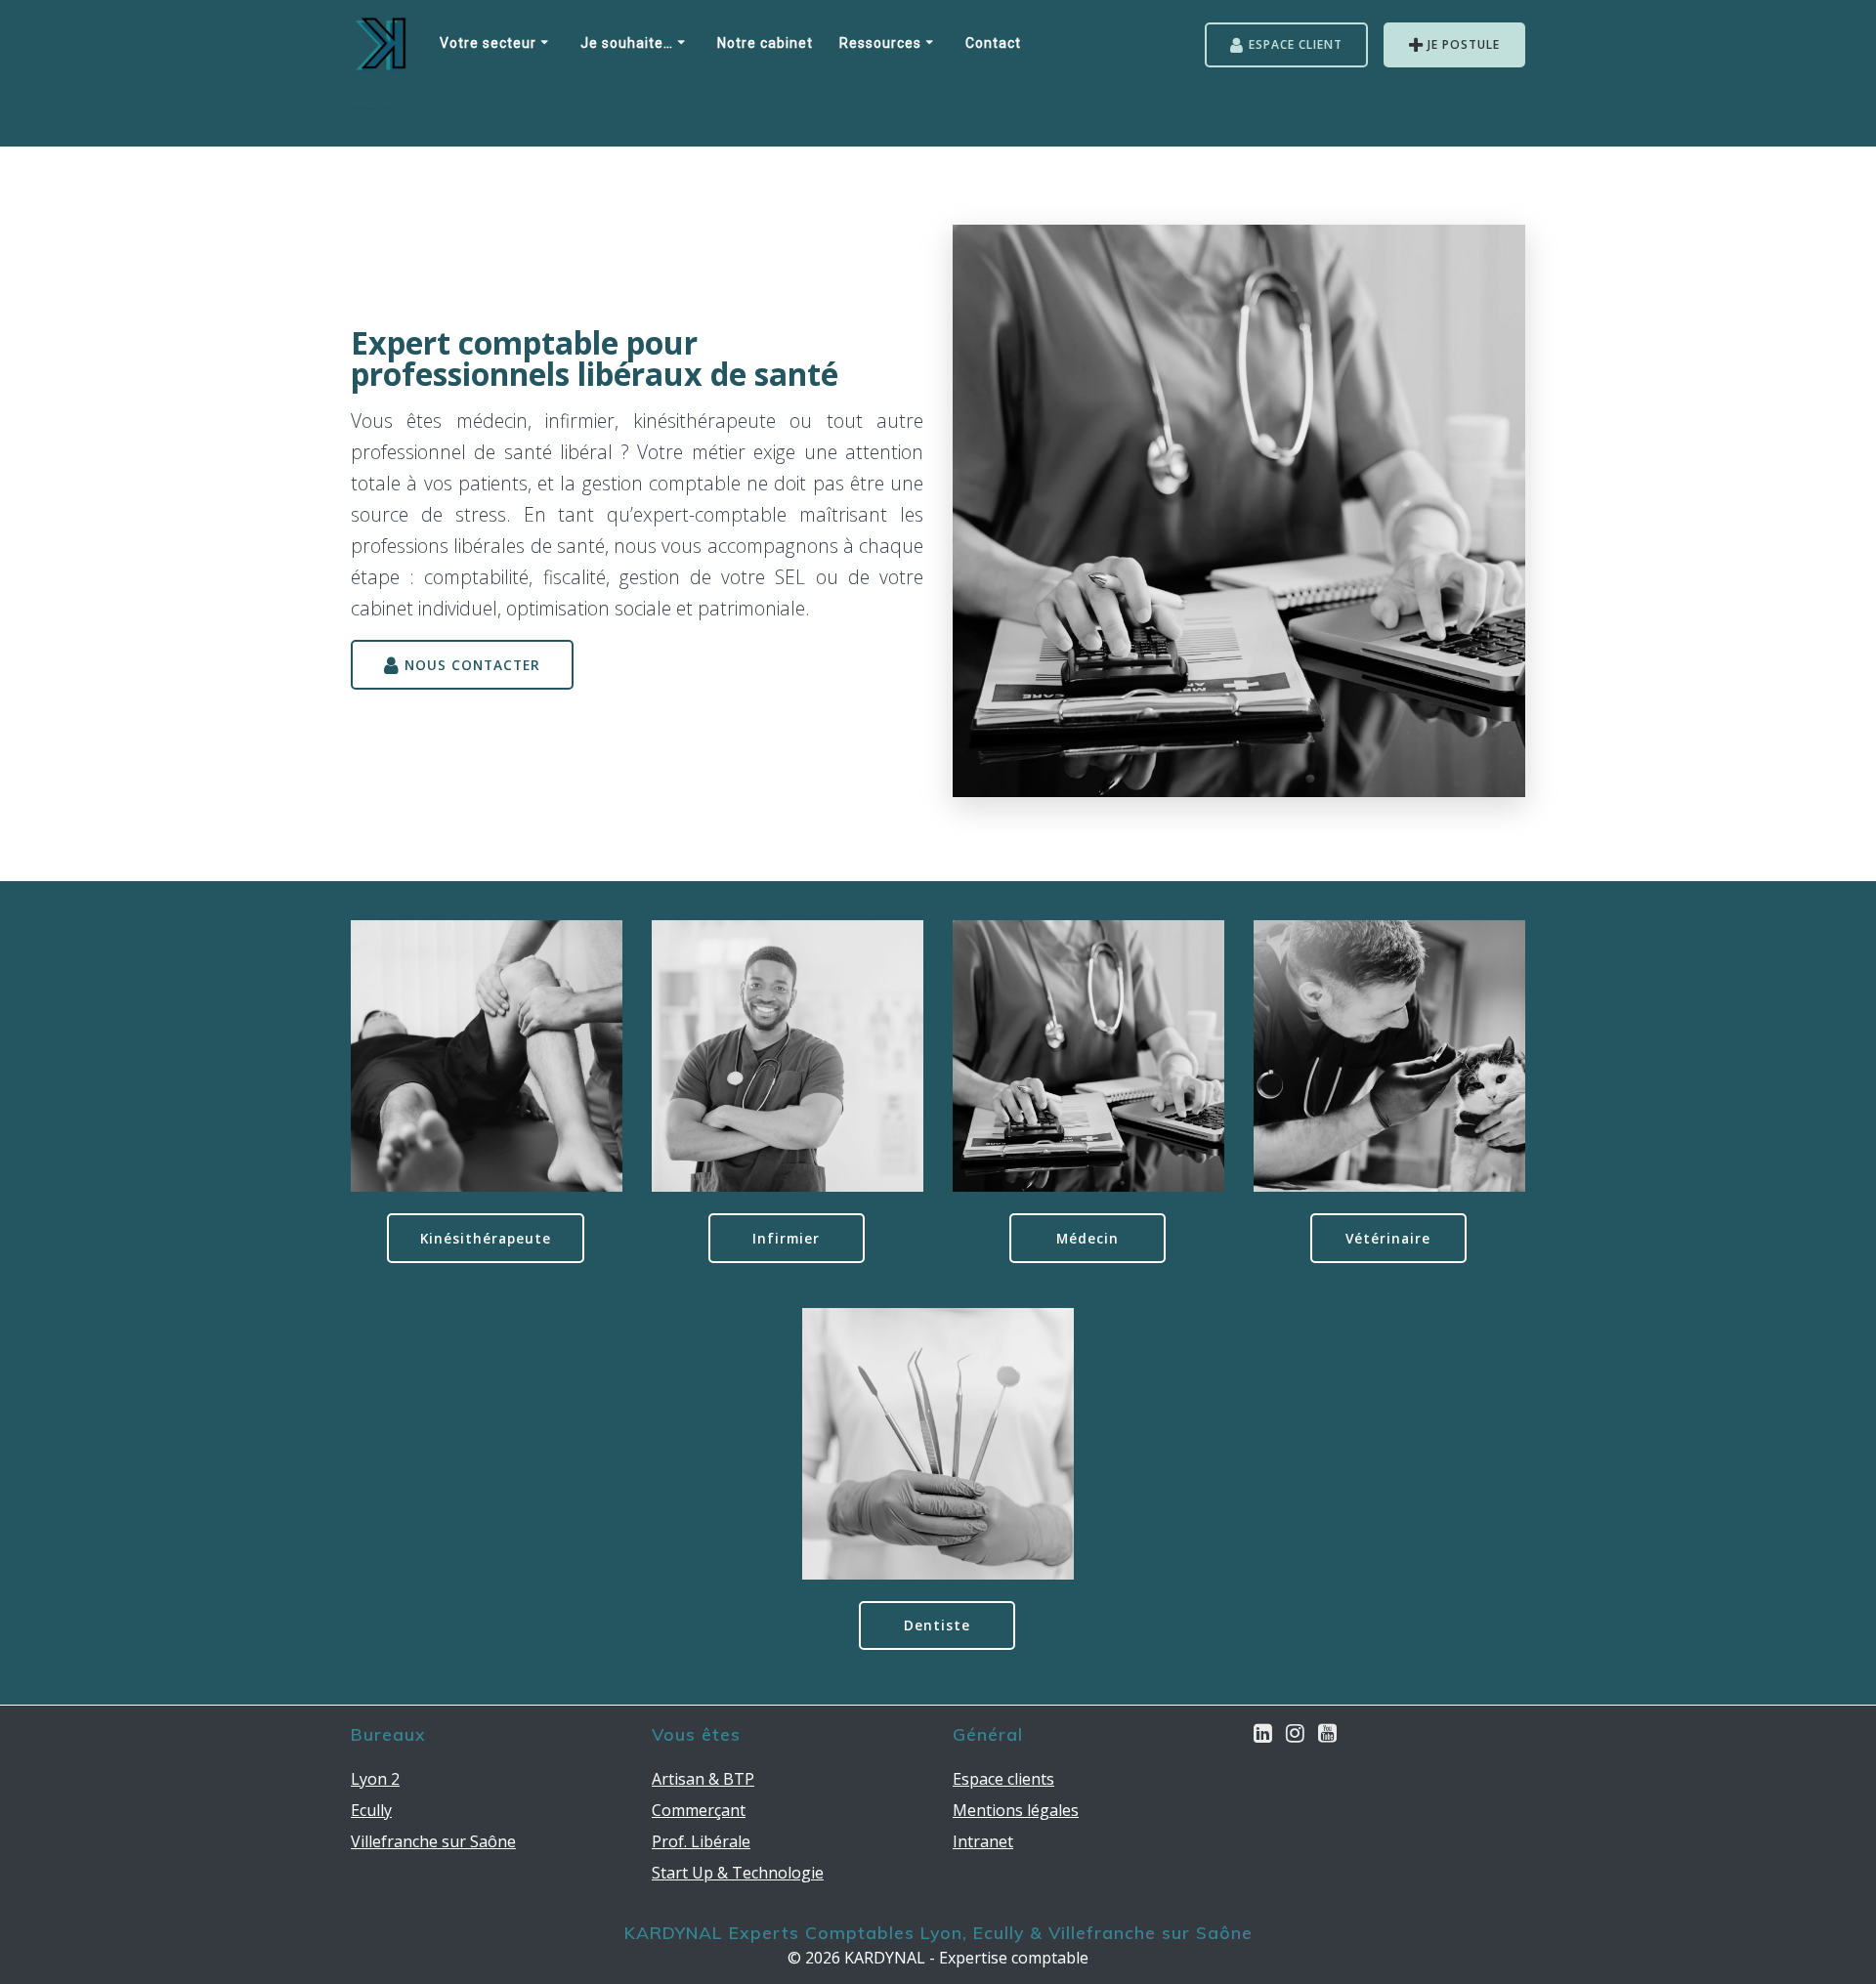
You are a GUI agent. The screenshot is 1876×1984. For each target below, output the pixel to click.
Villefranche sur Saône (433, 1841)
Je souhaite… (627, 45)
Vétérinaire (1388, 1238)
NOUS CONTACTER (472, 665)
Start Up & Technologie (738, 1873)
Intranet (983, 1841)
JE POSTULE (1464, 44)
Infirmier (786, 1238)
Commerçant (699, 1810)
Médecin (1087, 1238)
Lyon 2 (375, 1779)
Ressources (880, 45)
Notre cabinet (765, 45)
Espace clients (1003, 1779)
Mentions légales (1016, 1810)
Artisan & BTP (703, 1779)
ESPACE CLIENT (1296, 44)
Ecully (371, 1810)
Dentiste (937, 1625)
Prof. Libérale (701, 1841)
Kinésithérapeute (486, 1238)
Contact (993, 45)
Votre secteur (488, 45)
